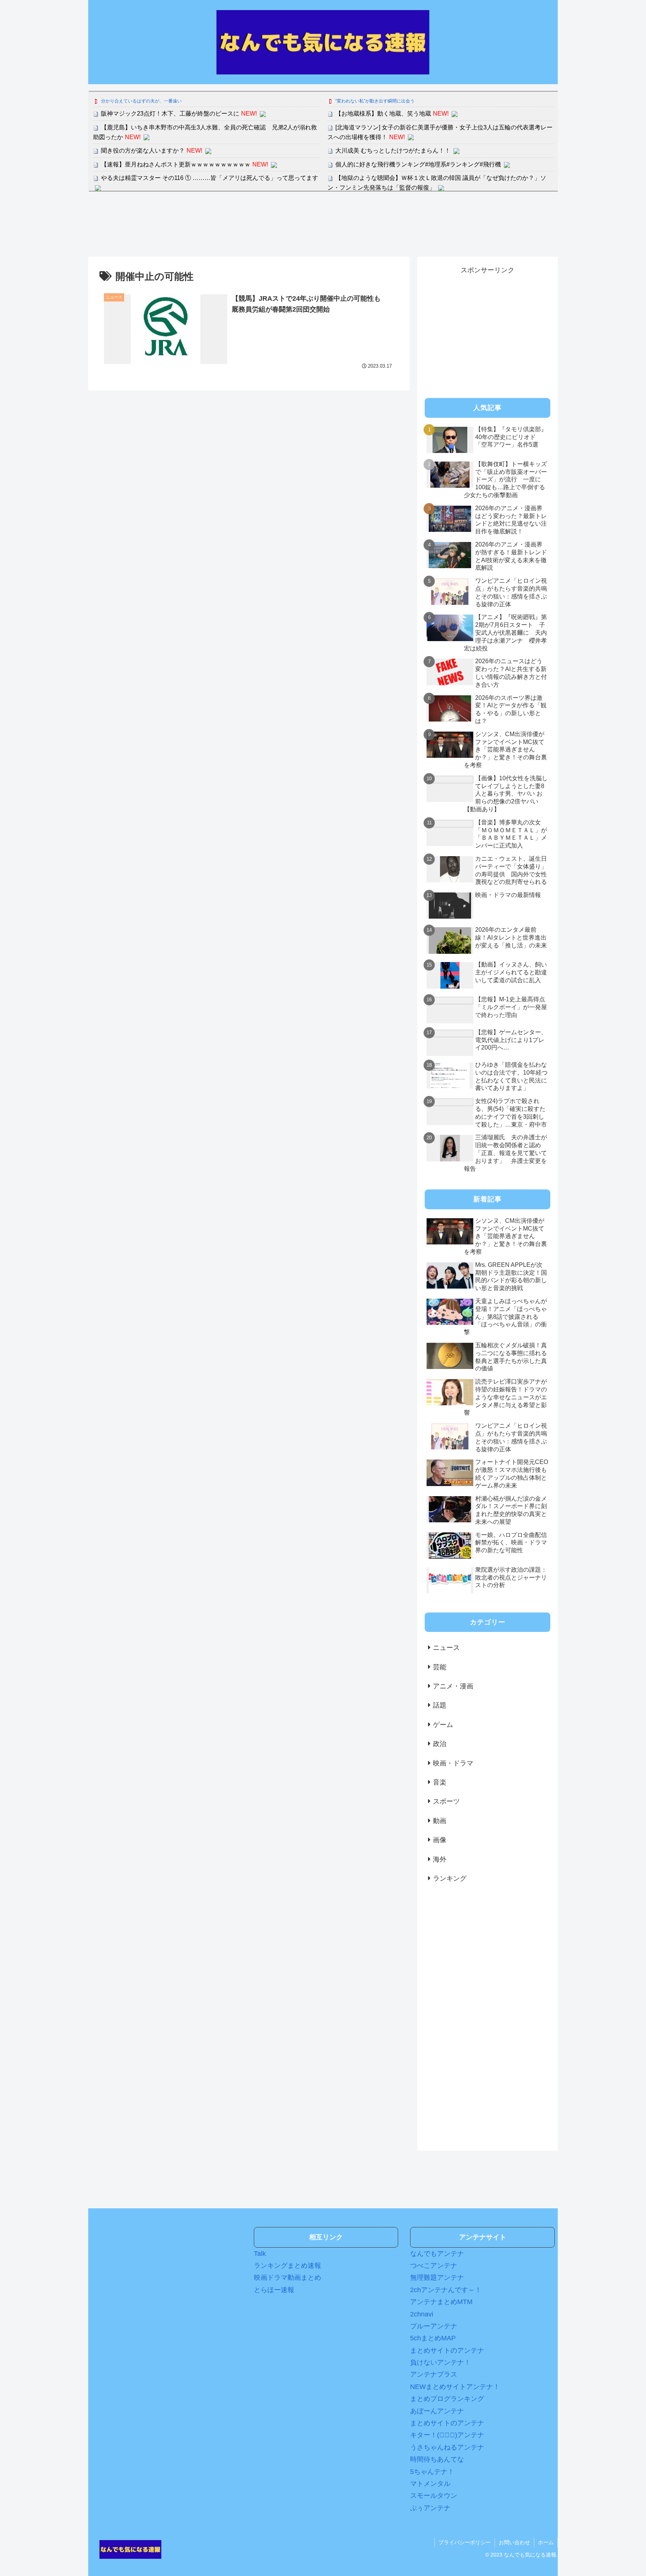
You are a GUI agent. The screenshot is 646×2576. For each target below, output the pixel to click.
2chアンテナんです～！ (446, 2290)
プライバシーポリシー (465, 2542)
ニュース (446, 1648)
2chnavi (422, 2314)
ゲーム (443, 1725)
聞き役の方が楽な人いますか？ (143, 151)
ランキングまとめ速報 (287, 2266)
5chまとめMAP (433, 2338)
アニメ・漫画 (453, 1686)
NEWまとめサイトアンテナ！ (455, 2387)
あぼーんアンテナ (437, 2411)
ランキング (450, 1878)
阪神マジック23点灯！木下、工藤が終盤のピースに (170, 114)
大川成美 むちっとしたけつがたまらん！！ (393, 151)
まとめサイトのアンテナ (447, 2350)
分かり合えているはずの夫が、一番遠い (141, 101)
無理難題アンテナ (437, 2278)
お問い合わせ (514, 2542)
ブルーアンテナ (434, 2326)
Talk (260, 2254)
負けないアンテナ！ (440, 2362)
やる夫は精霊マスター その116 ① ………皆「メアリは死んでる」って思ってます (210, 178)
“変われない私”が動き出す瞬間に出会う (375, 101)
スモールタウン (434, 2496)
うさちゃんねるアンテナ (447, 2447)
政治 (440, 1744)
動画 (440, 1821)
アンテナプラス (434, 2374)
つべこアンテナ (434, 2266)
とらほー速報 (274, 2290)
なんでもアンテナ (437, 2254)
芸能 (440, 1667)
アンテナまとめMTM (441, 2302)
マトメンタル (430, 2484)
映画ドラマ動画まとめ (287, 2278)
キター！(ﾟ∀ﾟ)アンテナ (447, 2435)
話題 (440, 1705)
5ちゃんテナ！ (432, 2472)
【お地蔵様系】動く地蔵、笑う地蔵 (383, 114)
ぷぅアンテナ (430, 2508)
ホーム (546, 2542)
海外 (440, 1859)
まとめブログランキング (447, 2399)
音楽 (440, 1782)
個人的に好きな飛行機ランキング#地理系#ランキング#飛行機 (418, 164)
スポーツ (446, 1801)
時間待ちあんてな (437, 2459)
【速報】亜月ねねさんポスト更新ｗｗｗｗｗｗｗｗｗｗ (176, 164)
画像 (440, 1840)
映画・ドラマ (453, 1763)
